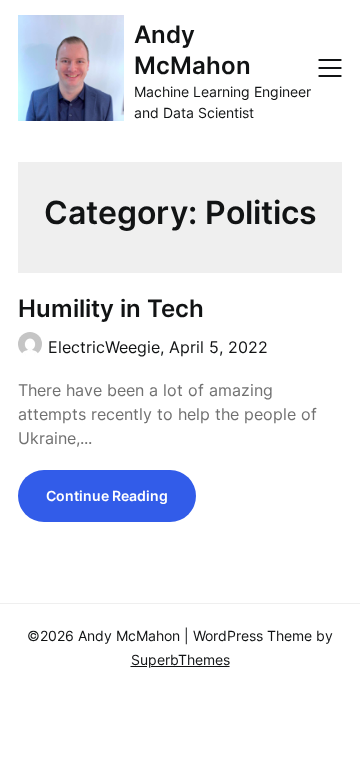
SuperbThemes (180, 659)
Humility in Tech (111, 308)
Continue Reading (107, 495)
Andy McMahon (192, 50)
